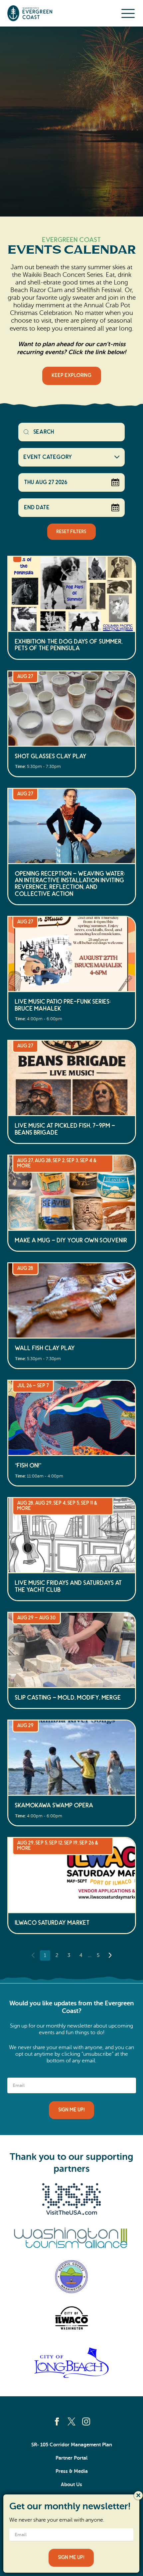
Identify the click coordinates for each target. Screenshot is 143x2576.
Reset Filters (71, 532)
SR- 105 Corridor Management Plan (72, 2445)
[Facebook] (57, 2421)
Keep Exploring (72, 376)
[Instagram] (86, 2421)
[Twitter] (71, 2421)
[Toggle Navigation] (128, 13)
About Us (71, 2484)
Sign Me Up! (71, 2110)
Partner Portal (71, 2458)
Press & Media (72, 2471)
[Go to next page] (110, 1955)
